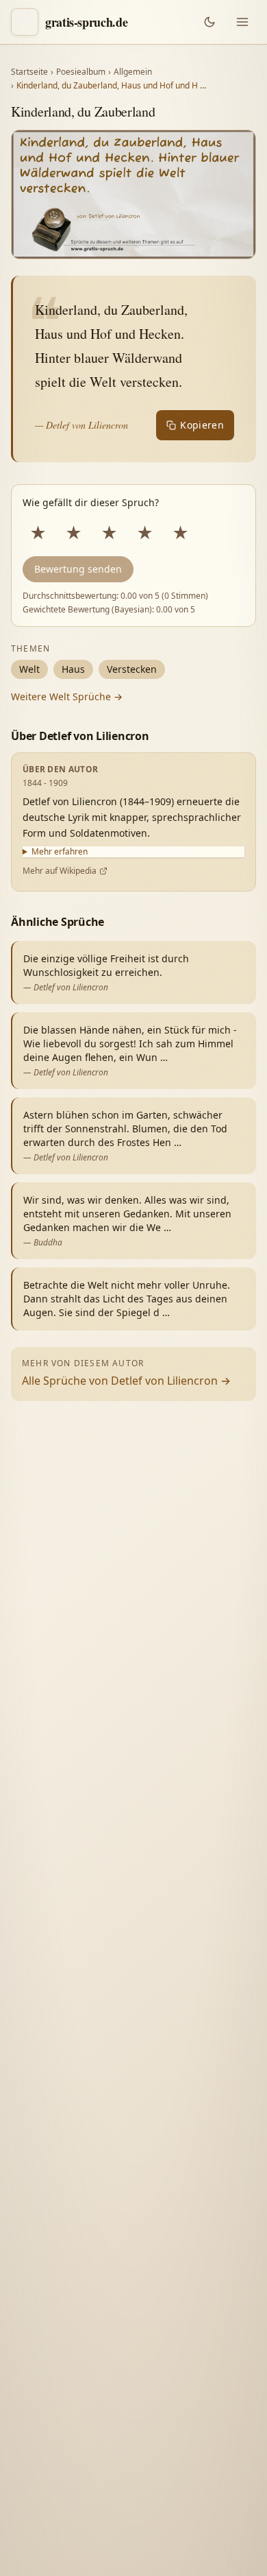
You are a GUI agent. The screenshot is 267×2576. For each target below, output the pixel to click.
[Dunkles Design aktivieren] (209, 22)
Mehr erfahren (60, 852)
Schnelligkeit (114, 2349)
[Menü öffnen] (242, 22)
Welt (29, 669)
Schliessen (163, 2543)
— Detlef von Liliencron (81, 425)
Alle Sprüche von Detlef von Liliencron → (126, 1381)
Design (45, 2349)
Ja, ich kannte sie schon (82, 2262)
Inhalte (183, 2349)
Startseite (29, 72)
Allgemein (133, 72)
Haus (73, 669)
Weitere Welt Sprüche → (67, 696)
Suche (117, 2377)
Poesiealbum (81, 72)
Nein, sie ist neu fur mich (87, 2294)
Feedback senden (72, 2543)
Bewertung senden (78, 569)
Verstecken (132, 669)
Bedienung (54, 2377)
